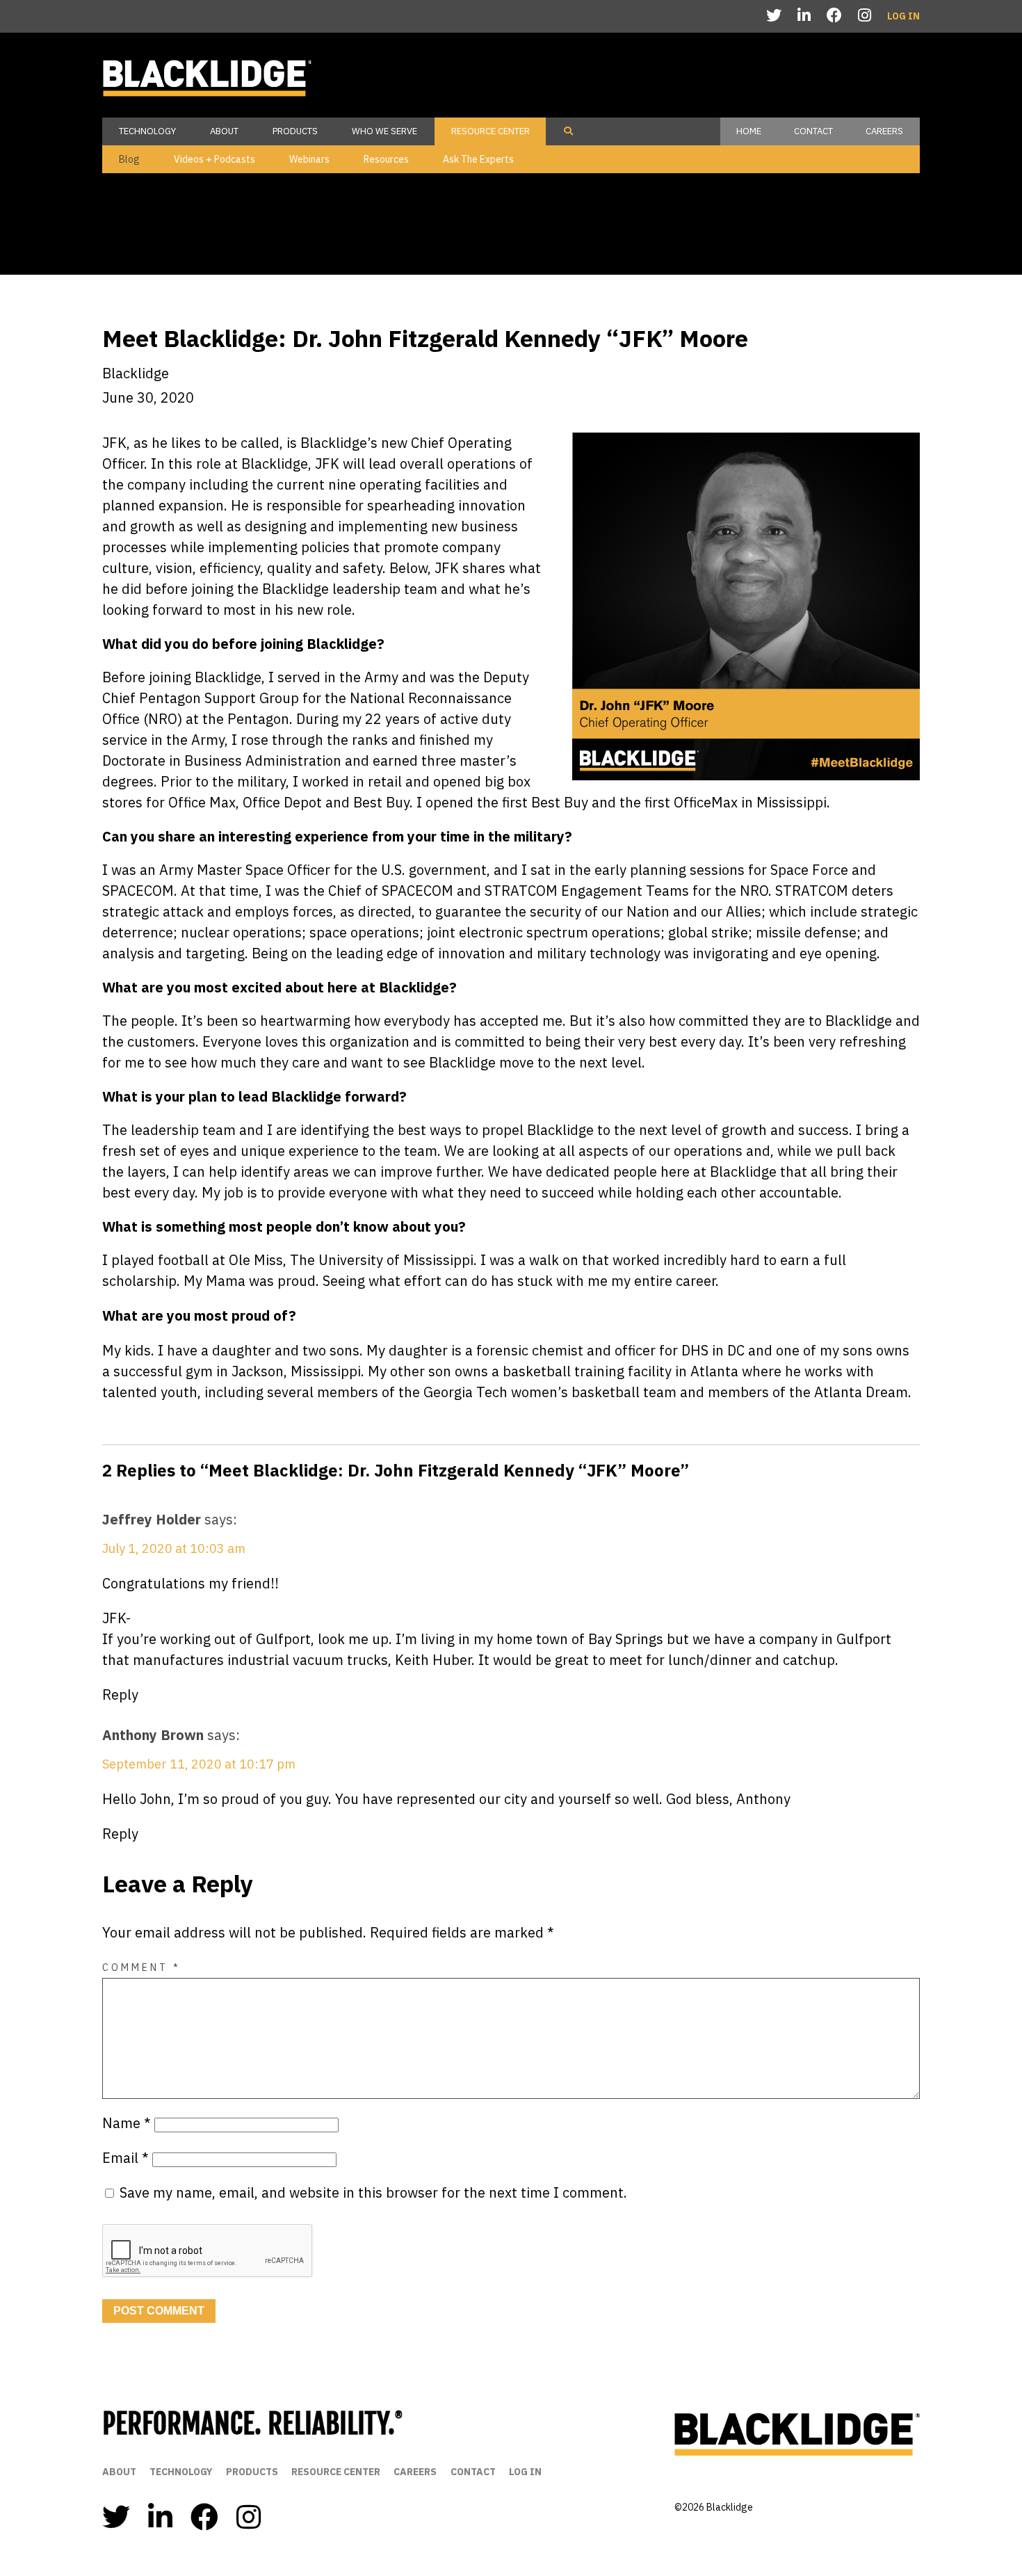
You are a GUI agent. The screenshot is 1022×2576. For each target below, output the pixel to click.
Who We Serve (384, 131)
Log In (903, 16)
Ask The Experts (478, 159)
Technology (147, 131)
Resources (386, 159)
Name (127, 2123)
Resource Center (490, 131)
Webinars (309, 159)
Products (295, 131)
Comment (141, 1967)
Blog (129, 159)
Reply (120, 1694)
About (224, 131)
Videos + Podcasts (214, 159)
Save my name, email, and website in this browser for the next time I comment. (373, 2192)
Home (749, 131)
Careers (884, 131)
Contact (813, 131)
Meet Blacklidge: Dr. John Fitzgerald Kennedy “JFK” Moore (425, 338)
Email (125, 2158)
